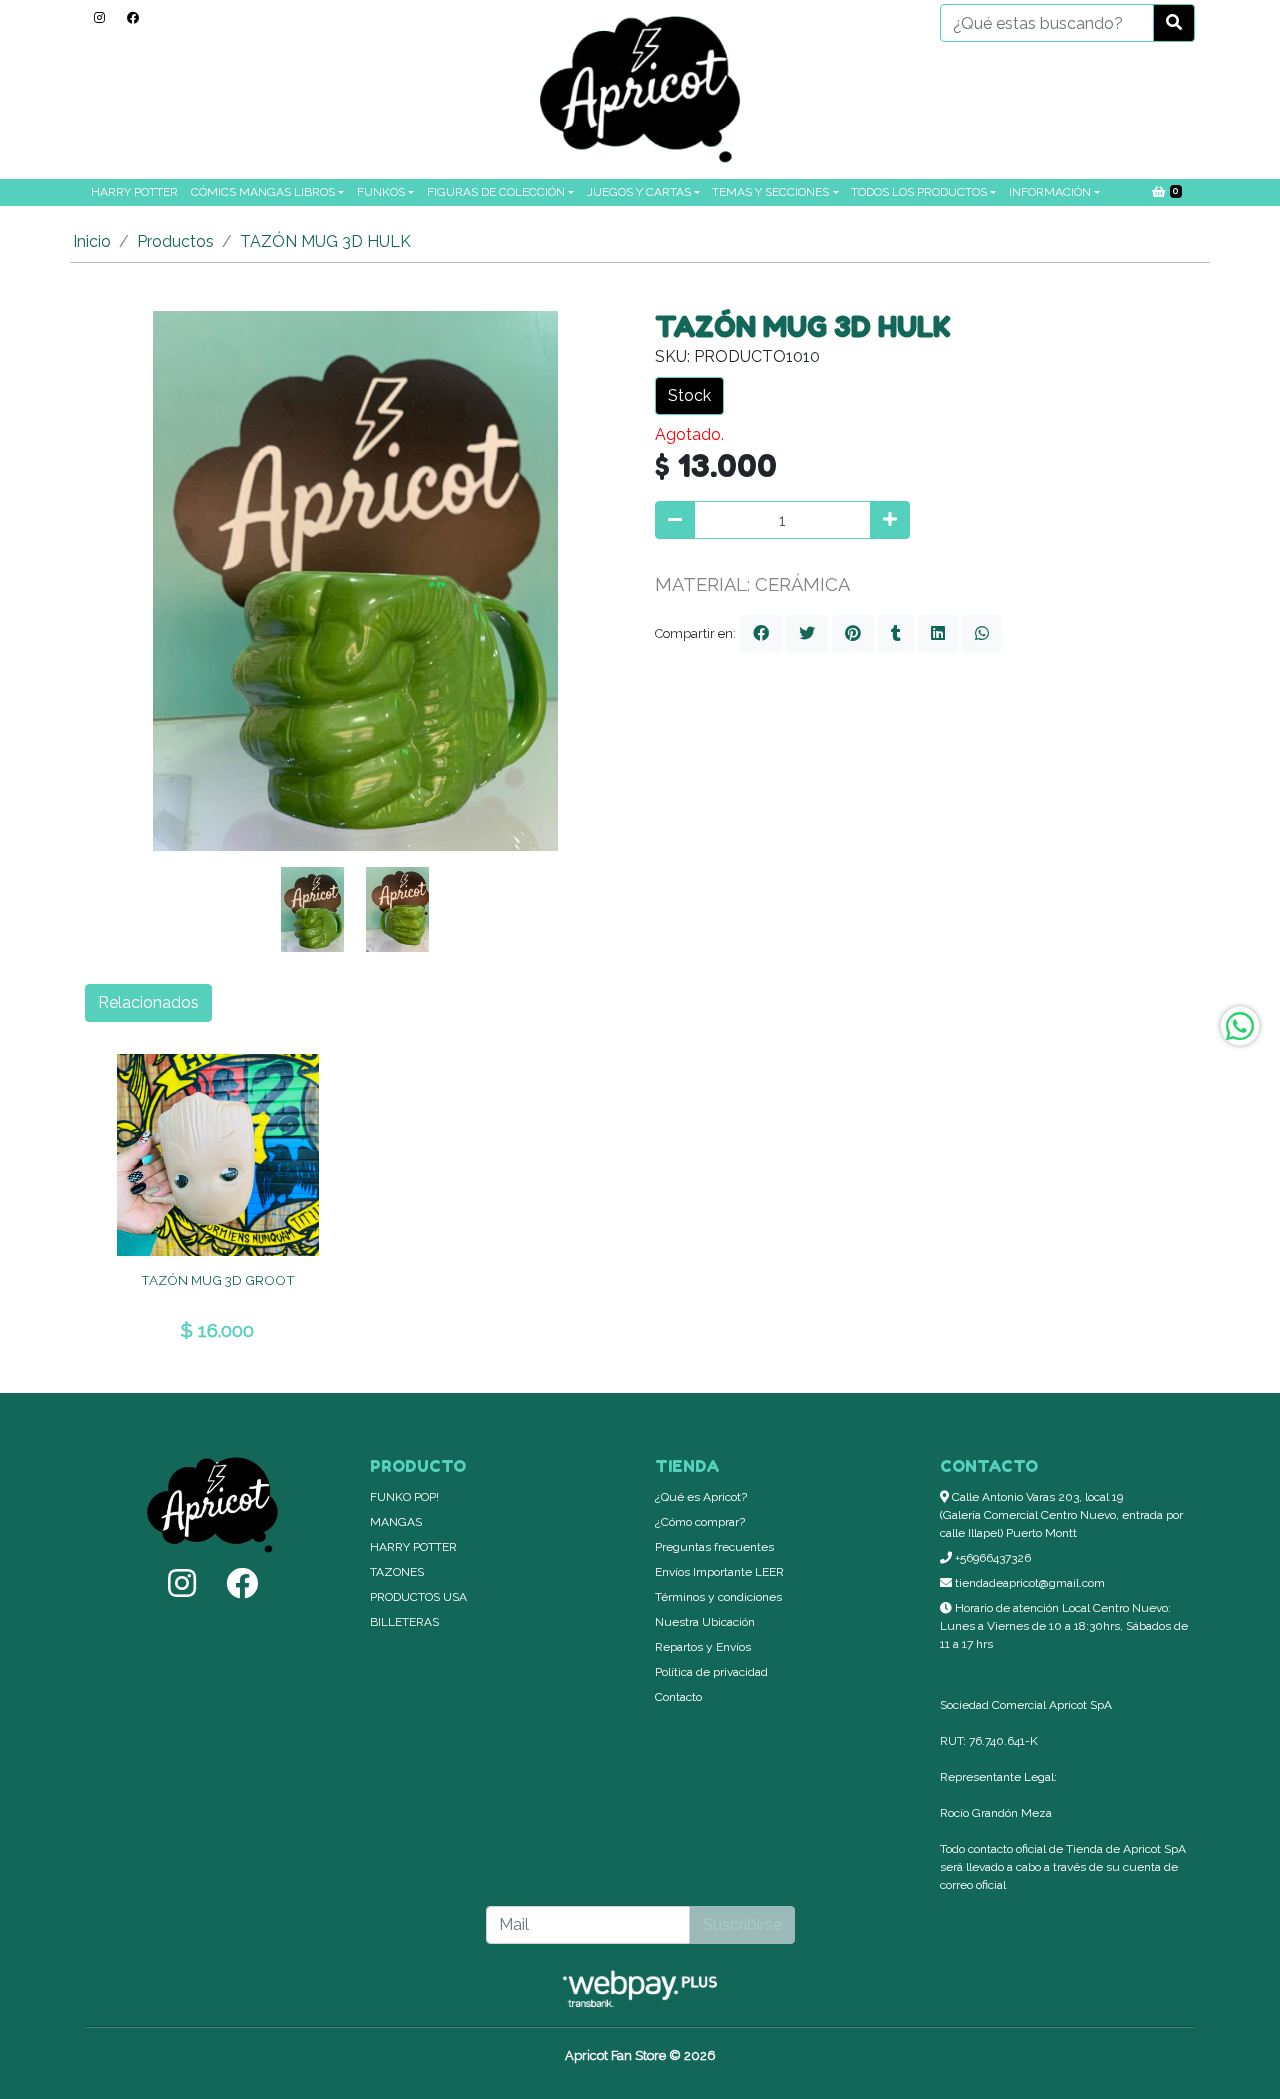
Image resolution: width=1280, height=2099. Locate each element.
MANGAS (396, 1522)
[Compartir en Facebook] (761, 634)
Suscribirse (742, 1924)
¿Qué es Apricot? (701, 1497)
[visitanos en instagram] (99, 18)
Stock (689, 395)
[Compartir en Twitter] (807, 634)
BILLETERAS (404, 1622)
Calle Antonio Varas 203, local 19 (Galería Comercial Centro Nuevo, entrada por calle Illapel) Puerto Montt (1061, 1515)
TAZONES (397, 1572)
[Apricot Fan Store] (640, 89)
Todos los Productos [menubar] (919, 192)
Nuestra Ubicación (705, 1622)
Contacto (678, 1697)
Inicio (92, 241)
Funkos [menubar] (381, 192)
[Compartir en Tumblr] (896, 634)
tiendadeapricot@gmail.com (1028, 1583)
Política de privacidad (711, 1672)
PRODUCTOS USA (418, 1597)
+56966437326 (991, 1558)
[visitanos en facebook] (133, 18)
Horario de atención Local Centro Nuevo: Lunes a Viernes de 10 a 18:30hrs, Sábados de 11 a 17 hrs (1064, 1626)
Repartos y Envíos (703, 1647)
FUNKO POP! (404, 1497)
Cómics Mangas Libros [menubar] (263, 192)
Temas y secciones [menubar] (770, 192)
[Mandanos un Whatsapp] (1240, 1026)
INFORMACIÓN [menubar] (1050, 192)
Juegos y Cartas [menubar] (639, 192)
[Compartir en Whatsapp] (982, 634)
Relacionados (148, 1002)
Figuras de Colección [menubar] (496, 192)
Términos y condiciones (718, 1597)
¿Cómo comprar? (700, 1522)
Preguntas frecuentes (714, 1547)
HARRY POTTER (413, 1547)
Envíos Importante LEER (719, 1572)
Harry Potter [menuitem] (134, 192)
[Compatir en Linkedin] (938, 634)
